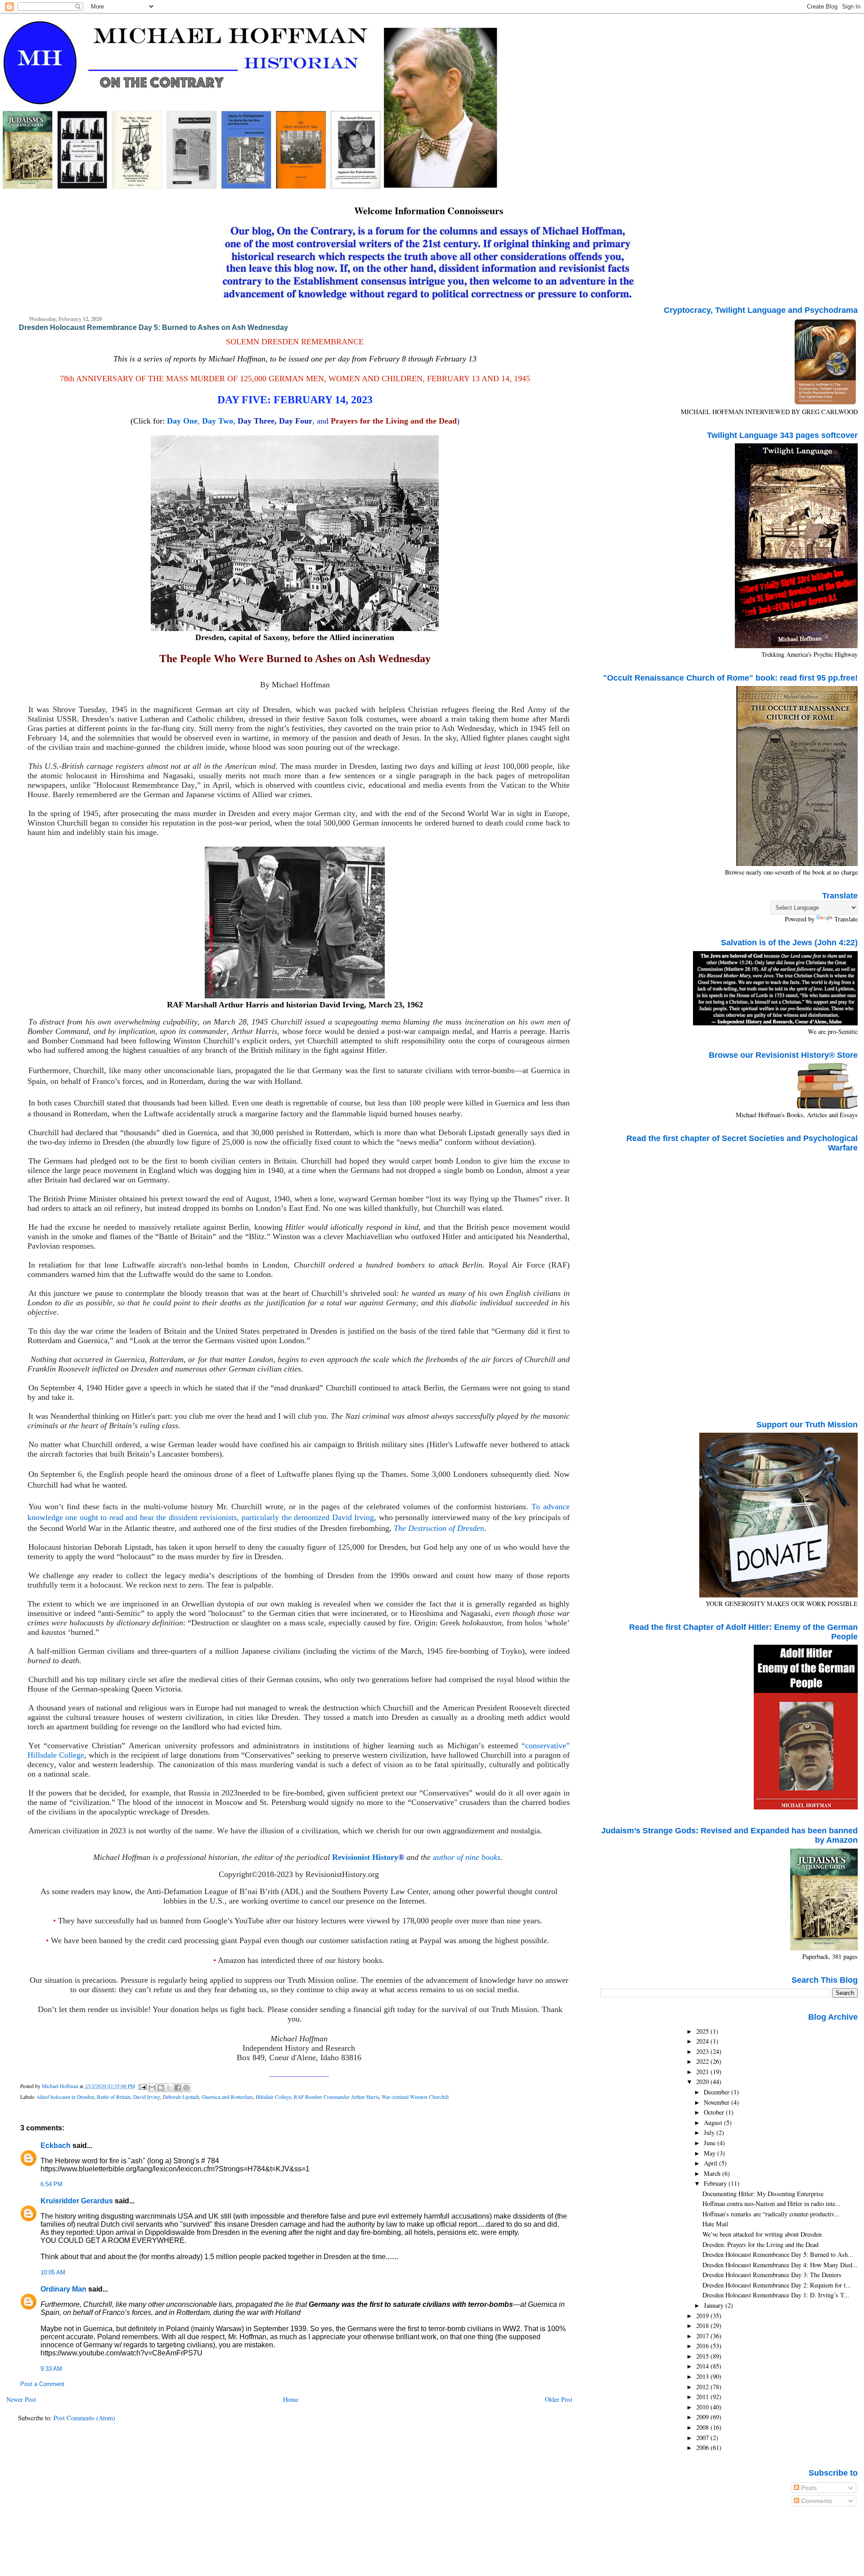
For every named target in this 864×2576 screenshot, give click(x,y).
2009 (703, 2417)
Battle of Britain (114, 2097)
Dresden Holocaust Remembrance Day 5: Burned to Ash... (778, 2254)
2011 (703, 2397)
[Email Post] (142, 2086)
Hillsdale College (273, 2097)
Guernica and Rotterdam (227, 2097)
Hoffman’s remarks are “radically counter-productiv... (771, 2214)
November (718, 2102)
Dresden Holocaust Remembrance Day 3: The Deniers (772, 2275)
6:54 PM (52, 2184)
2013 (703, 2376)
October (715, 2112)
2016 (703, 2346)
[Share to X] (169, 2088)
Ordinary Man (63, 2289)
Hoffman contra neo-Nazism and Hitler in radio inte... (772, 2204)
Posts (808, 2488)
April (711, 2163)
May (711, 2153)
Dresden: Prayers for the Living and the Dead (760, 2244)
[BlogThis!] (161, 2088)
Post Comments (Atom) (84, 2418)
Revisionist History (365, 1857)
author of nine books (467, 1857)
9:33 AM (51, 2369)
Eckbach (56, 2145)
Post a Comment (42, 2384)
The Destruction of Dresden (439, 1528)
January (715, 2305)
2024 (703, 2041)
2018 (703, 2326)
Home (291, 2399)
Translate (846, 919)
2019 (703, 2316)
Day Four (296, 421)
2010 (703, 2407)
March (713, 2173)
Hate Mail (715, 2224)
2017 (703, 2336)
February (716, 2183)
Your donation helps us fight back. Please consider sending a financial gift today (284, 2009)
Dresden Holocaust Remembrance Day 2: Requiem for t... (777, 2285)
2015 (703, 2356)
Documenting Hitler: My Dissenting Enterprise (763, 2194)
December (718, 2092)
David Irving (147, 2097)
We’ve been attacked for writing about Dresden (762, 2234)
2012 (703, 2387)
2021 (703, 2072)
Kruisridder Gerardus (77, 2201)
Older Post (559, 2399)
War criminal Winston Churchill (415, 2097)
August (714, 2123)
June (711, 2143)
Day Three (256, 421)
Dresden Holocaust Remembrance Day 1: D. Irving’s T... (776, 2295)
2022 (703, 2061)
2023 (703, 2051)
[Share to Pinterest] (186, 2088)
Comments (816, 2501)
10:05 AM (53, 2273)
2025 (703, 2031)
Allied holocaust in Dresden (65, 2097)
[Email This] (152, 2088)
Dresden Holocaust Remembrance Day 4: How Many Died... (780, 2265)
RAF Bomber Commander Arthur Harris (336, 2097)
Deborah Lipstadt (181, 2097)
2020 (703, 2082)
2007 (703, 2438)
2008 (703, 2427)
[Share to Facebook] (178, 2088)
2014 (703, 2366)
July (710, 2132)
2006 (703, 2447)
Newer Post (21, 2399)
